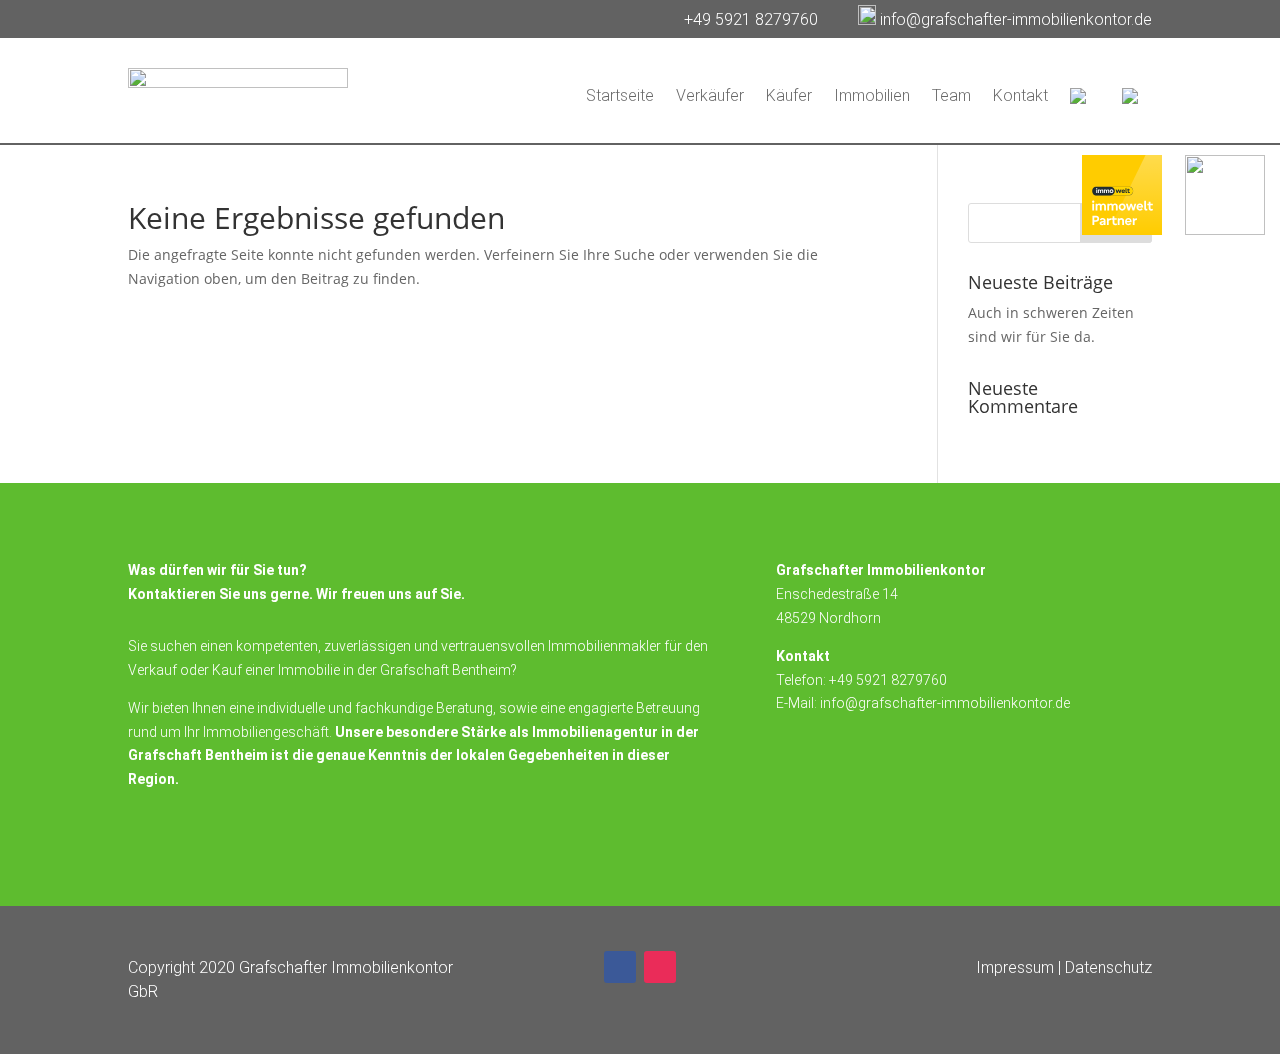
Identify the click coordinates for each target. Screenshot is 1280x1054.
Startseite (620, 95)
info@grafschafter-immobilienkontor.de (1016, 19)
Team (951, 95)
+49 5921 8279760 (753, 19)
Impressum (1015, 967)
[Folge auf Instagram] (660, 967)
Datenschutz (1108, 967)
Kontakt (1020, 95)
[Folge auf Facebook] (620, 967)
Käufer (789, 95)
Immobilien (872, 95)
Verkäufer (710, 95)
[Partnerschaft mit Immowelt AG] (1122, 229)
